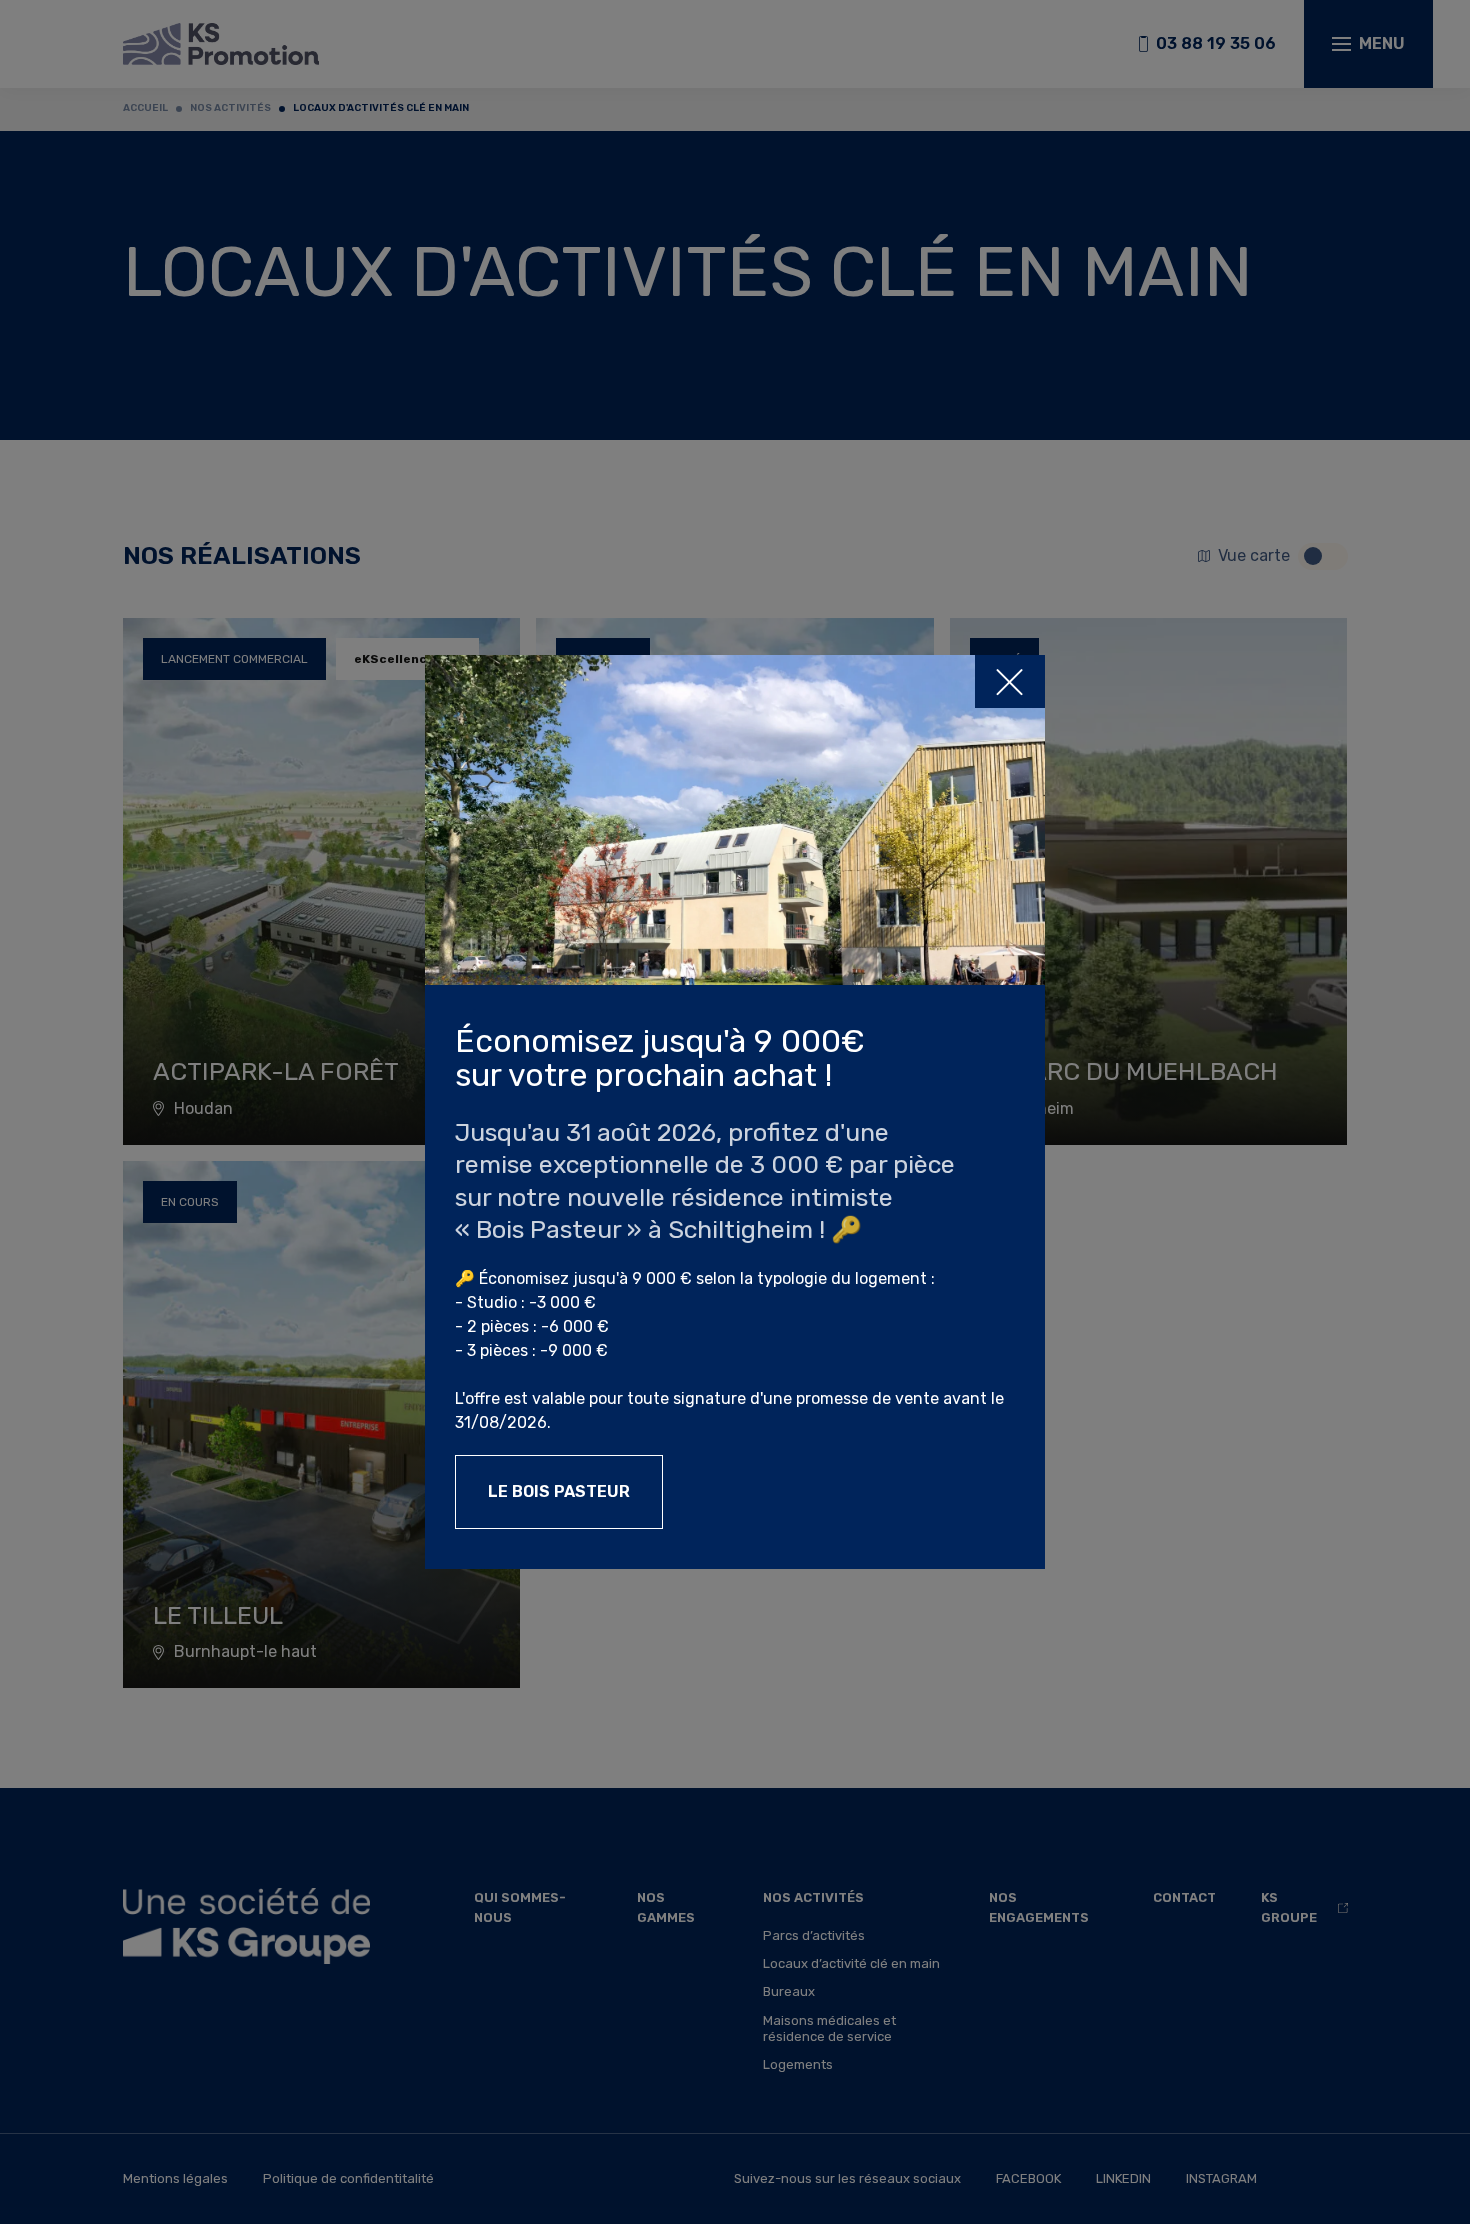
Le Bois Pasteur (559, 1491)
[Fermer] (1010, 681)
